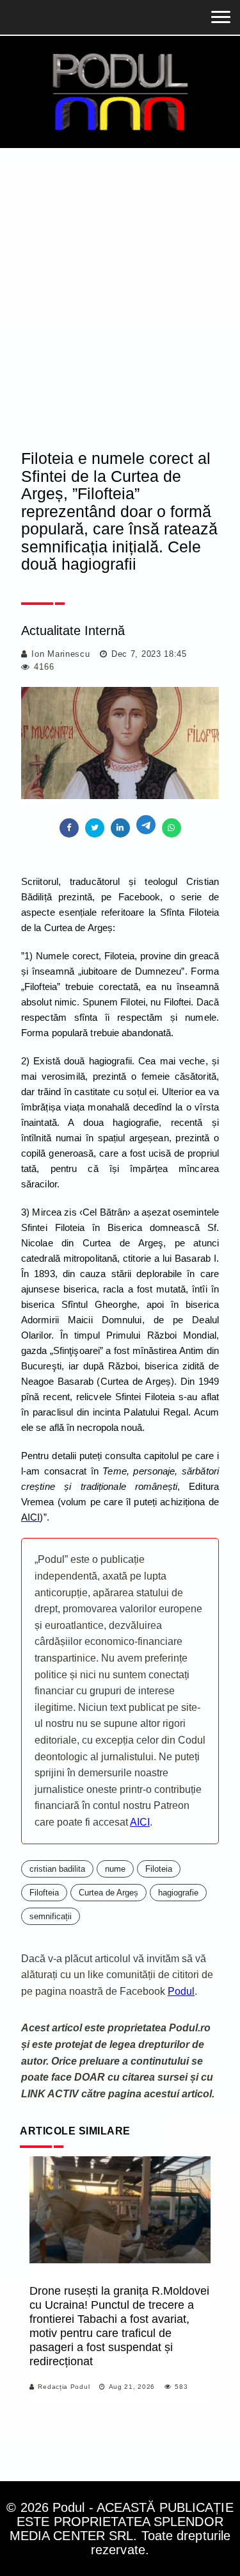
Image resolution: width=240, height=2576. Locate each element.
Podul (181, 1991)
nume (115, 1869)
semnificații (51, 1916)
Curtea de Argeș (108, 1893)
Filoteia (159, 1869)
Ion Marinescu (60, 654)
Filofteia (44, 1893)
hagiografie (178, 1893)
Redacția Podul (64, 2387)
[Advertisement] (120, 309)
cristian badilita (57, 1869)
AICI (140, 1822)
